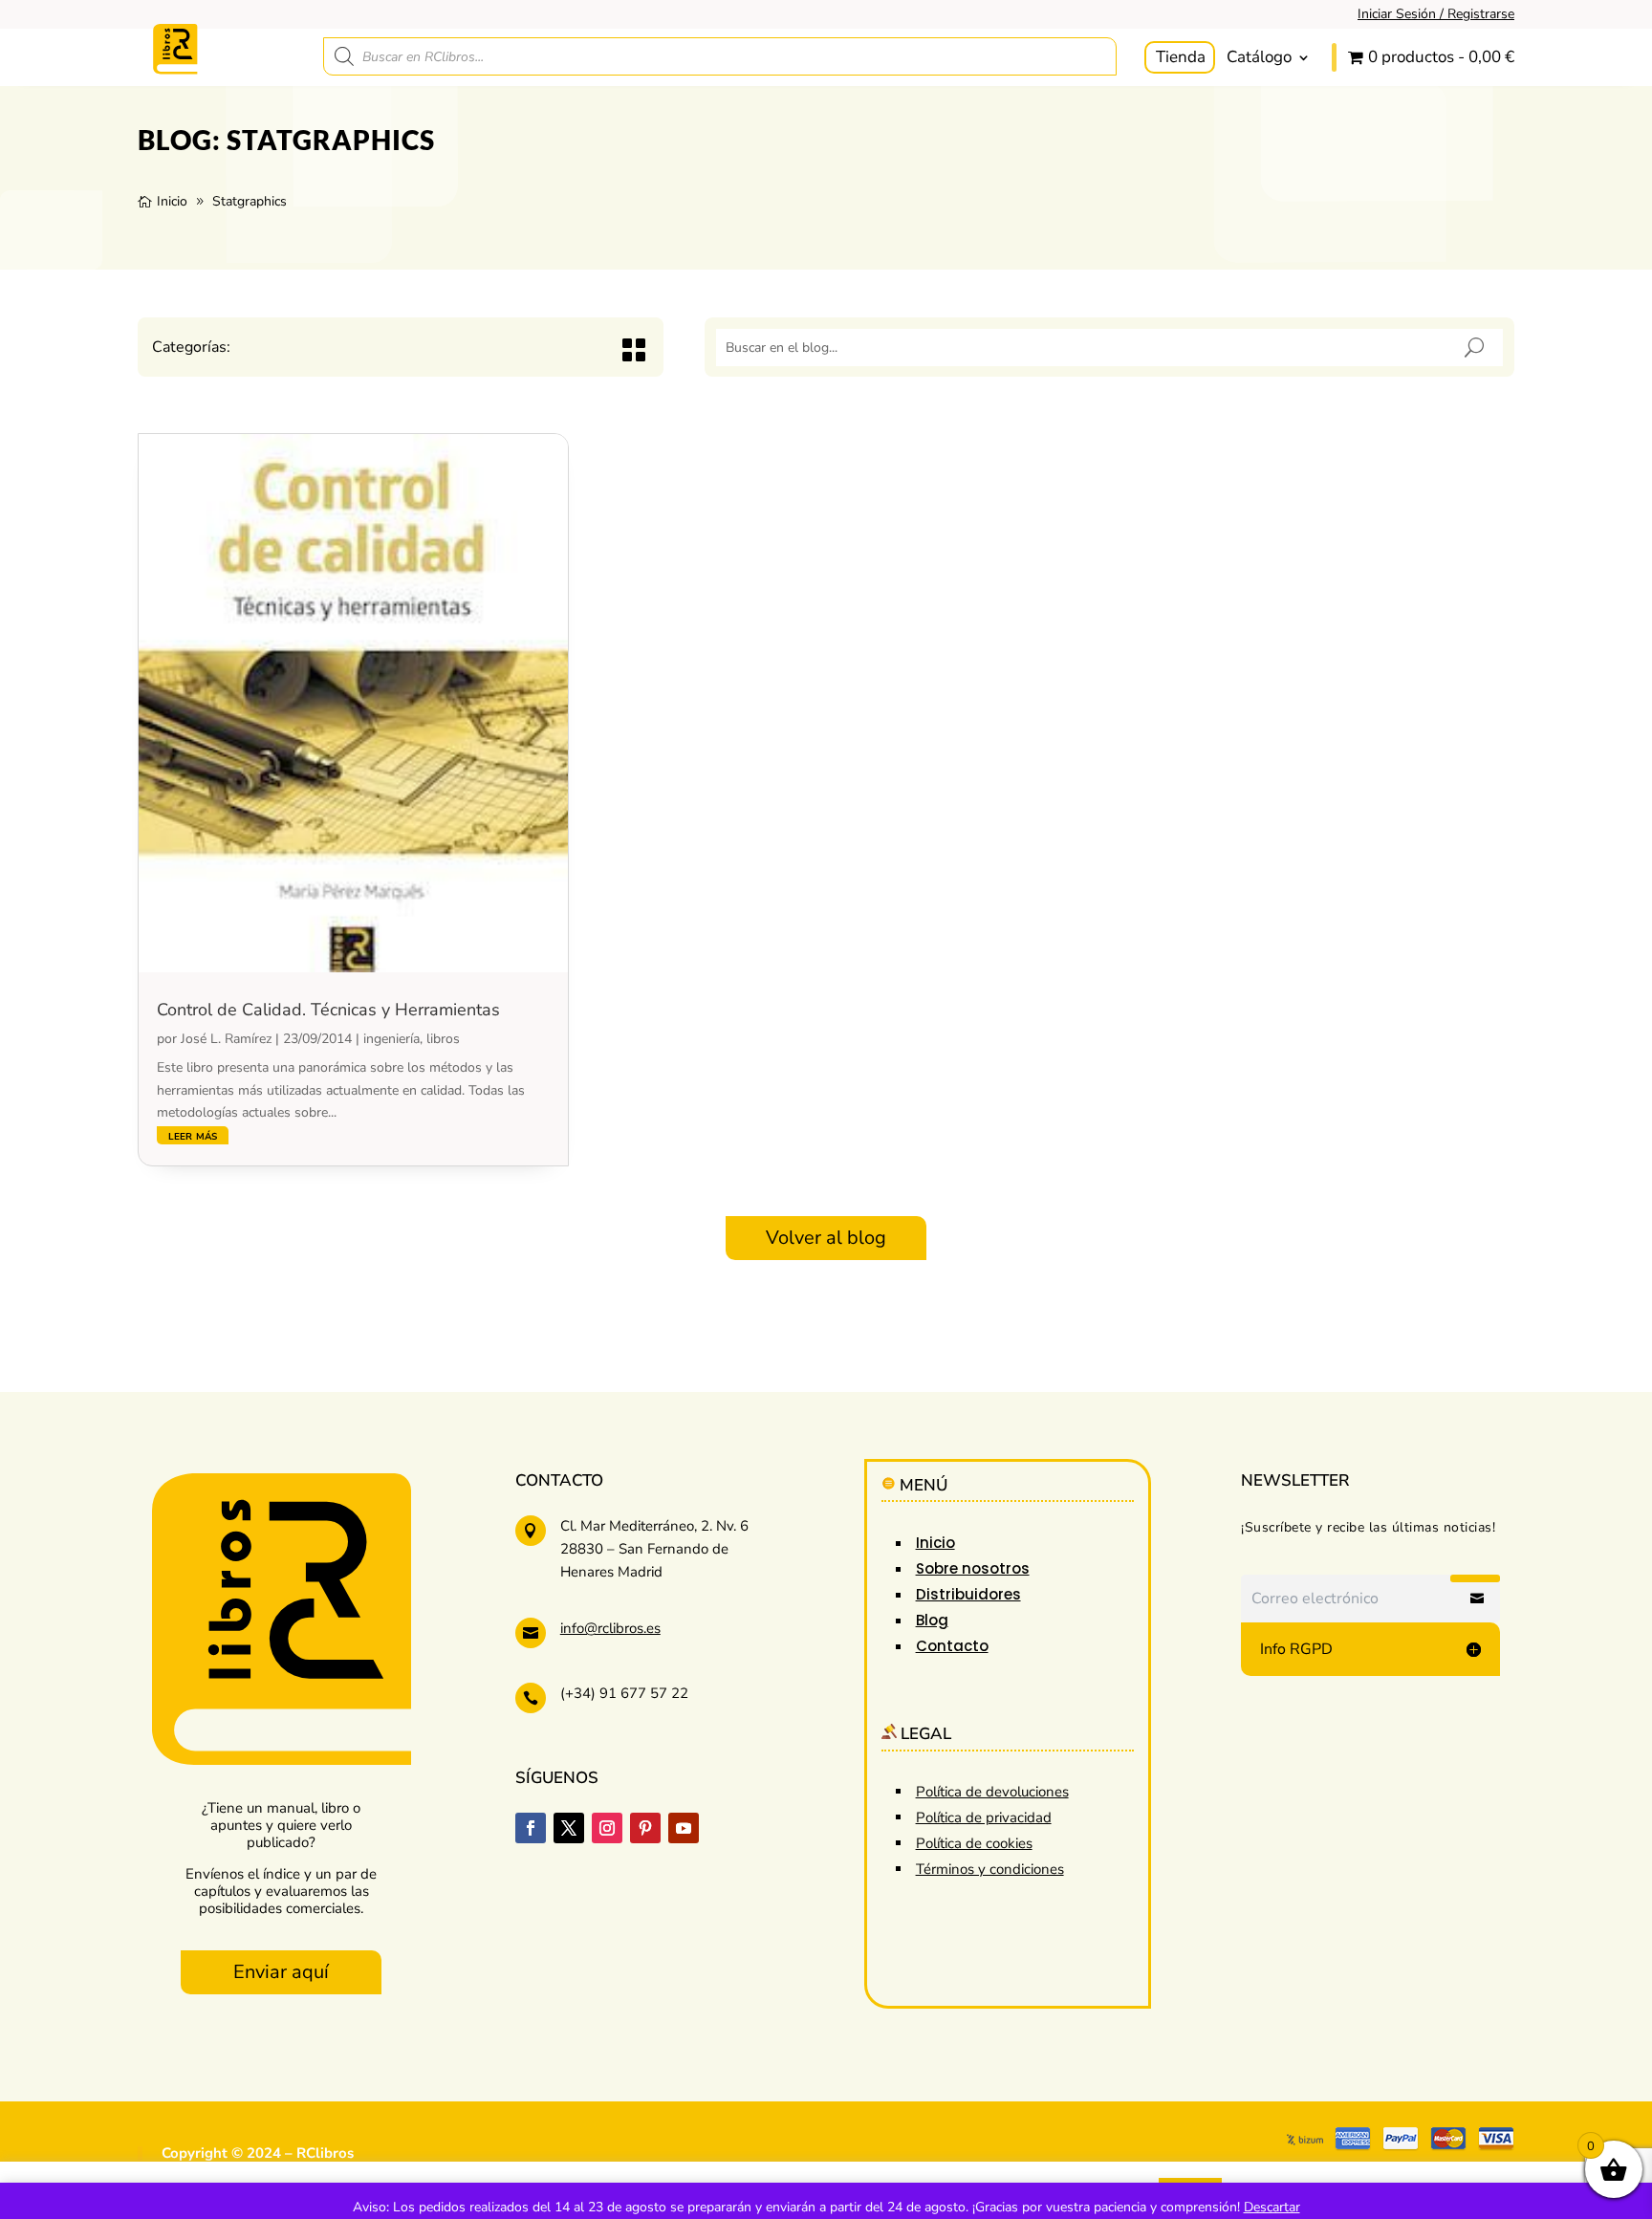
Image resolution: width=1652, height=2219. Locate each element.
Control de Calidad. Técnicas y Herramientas (328, 1010)
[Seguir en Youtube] (684, 1828)
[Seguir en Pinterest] (645, 1828)
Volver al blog (826, 1238)
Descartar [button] (1272, 2207)
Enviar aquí (281, 1972)
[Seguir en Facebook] (531, 1828)
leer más (193, 1135)
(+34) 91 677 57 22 (624, 1693)
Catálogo (1259, 57)
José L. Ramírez (226, 1039)
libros (443, 1039)
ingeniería (391, 1039)
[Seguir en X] (569, 1828)
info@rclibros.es (610, 1628)
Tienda (1181, 57)
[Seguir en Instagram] (607, 1828)
